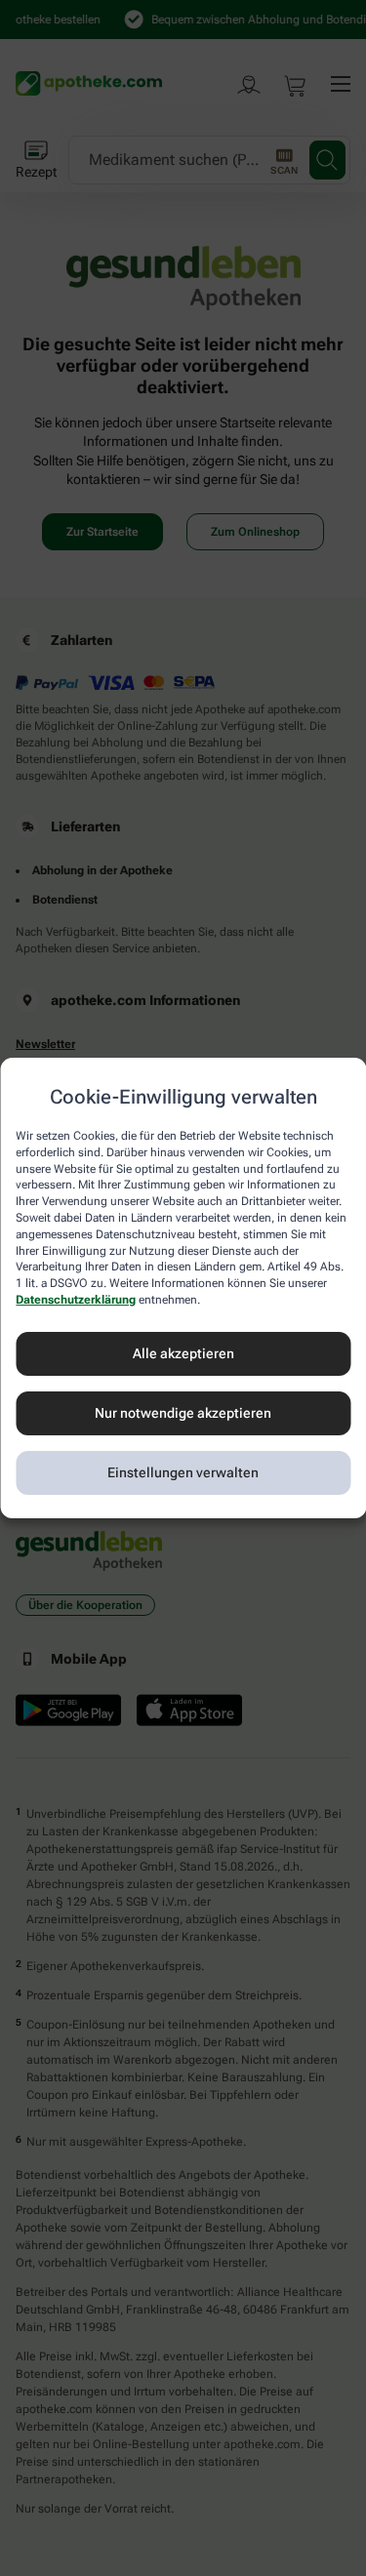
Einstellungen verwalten (183, 1472)
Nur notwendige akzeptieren (183, 1413)
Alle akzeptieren (183, 1353)
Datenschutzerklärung (76, 1300)
